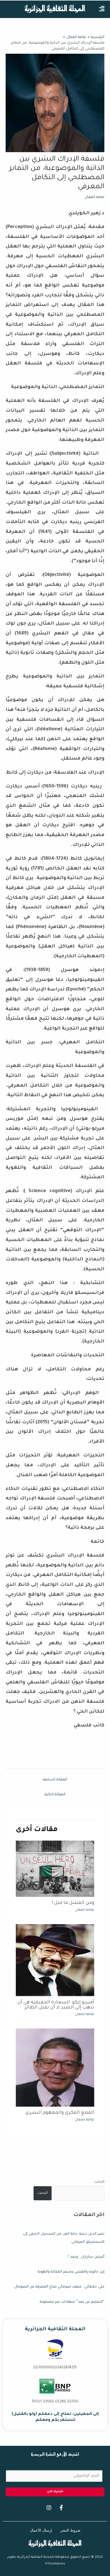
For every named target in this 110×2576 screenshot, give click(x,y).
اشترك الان (55, 2492)
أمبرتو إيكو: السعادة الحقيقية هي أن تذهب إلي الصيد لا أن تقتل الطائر (56, 2005)
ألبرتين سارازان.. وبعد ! (86, 2257)
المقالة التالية (55, 1795)
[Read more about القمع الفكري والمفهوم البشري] (55, 2068)
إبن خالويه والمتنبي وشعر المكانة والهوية (71, 2272)
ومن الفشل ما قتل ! (73, 1903)
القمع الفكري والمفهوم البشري (60, 2113)
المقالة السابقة (55, 1780)
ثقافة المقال (94, 197)
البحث (99, 2182)
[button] (102, 9)
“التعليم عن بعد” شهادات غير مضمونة (72, 2302)
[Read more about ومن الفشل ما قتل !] (55, 1869)
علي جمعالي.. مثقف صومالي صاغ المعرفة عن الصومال (59, 2287)
